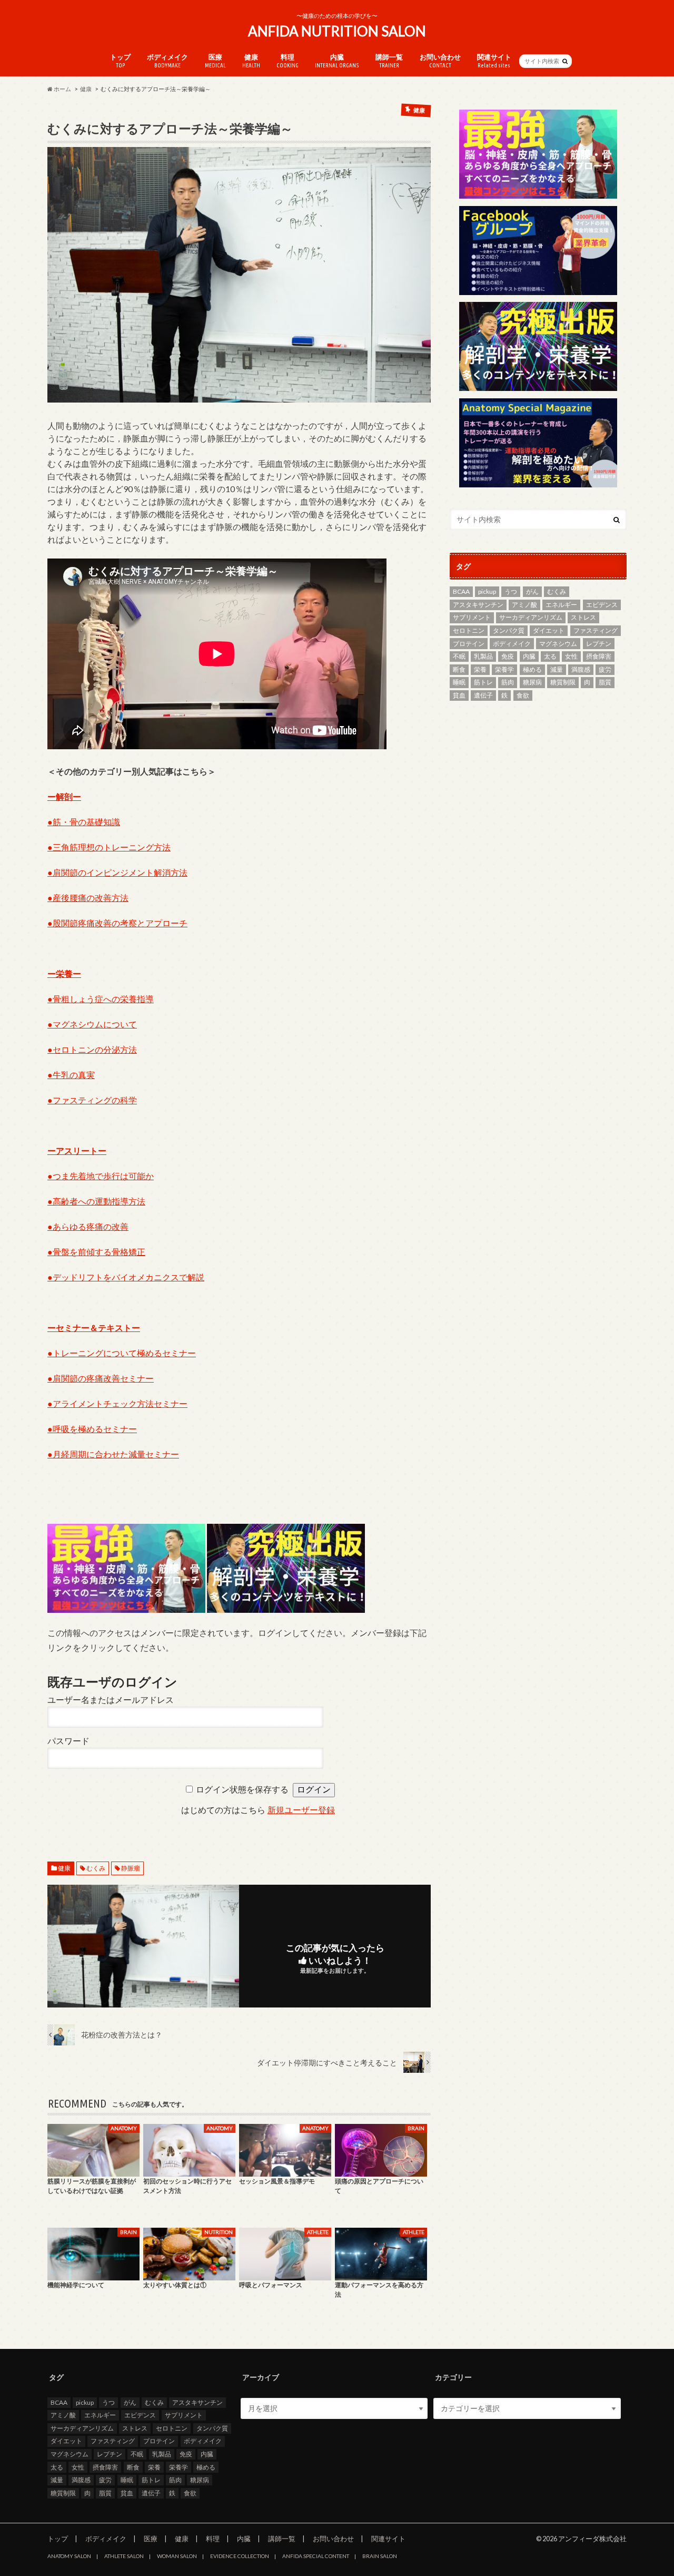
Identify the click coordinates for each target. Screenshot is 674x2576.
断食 (459, 669)
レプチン (599, 644)
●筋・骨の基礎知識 (84, 822)
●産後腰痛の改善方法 (88, 898)
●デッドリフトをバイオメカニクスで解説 (126, 1277)
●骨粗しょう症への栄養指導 (101, 999)
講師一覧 (389, 61)
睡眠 (459, 682)
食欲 (523, 695)
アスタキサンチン (478, 605)
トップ (120, 61)
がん (532, 591)
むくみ (96, 1868)
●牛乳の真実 (71, 1075)
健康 (251, 61)
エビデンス (602, 605)
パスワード (68, 1741)
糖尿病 (532, 682)
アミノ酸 (524, 605)
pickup (487, 591)
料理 (288, 61)
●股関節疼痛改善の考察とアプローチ (117, 923)
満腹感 (581, 669)
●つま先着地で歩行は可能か (101, 1176)
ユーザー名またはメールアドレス (111, 1700)
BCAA (461, 591)
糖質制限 (563, 682)
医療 (215, 61)
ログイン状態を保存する (242, 1790)
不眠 (459, 656)
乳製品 (483, 656)
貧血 (459, 695)
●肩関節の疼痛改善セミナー (101, 1378)
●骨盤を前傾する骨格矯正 (96, 1252)
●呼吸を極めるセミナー (92, 1429)
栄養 (480, 669)
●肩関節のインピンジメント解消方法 (117, 872)
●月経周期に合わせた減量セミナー (113, 1454)
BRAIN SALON (380, 2556)
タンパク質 (509, 630)
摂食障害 (599, 656)
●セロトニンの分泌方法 (92, 1049)
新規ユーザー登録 (301, 1810)
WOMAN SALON (177, 2556)
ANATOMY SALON (69, 2556)
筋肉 (508, 682)
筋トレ (483, 682)
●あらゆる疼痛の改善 (88, 1226)
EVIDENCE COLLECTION (240, 2556)
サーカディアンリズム (531, 617)
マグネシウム (558, 644)
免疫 (508, 656)
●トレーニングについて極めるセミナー (122, 1353)
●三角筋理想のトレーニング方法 (109, 847)
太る (550, 656)
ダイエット (549, 630)
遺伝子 (483, 695)
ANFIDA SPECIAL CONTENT (316, 2556)
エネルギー (561, 605)
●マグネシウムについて (92, 1024)
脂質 (605, 682)
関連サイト (494, 61)
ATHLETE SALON (124, 2556)
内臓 (337, 61)
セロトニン (469, 630)
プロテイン (469, 644)
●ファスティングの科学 (92, 1100)
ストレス (583, 617)
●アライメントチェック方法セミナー (117, 1403)
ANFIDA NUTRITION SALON (337, 31)
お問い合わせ (440, 61)
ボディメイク (167, 61)
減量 (557, 669)
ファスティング (596, 630)
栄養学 (504, 669)
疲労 (605, 669)
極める (532, 669)
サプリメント (472, 617)
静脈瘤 (131, 1868)
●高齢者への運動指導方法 (96, 1201)
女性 (571, 656)
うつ (511, 591)
